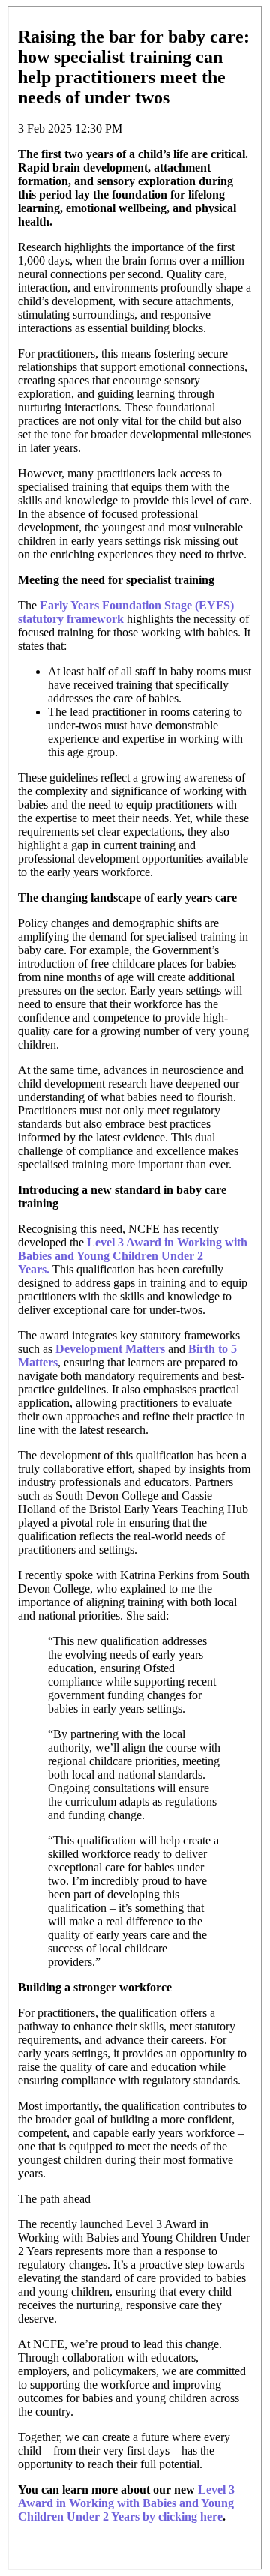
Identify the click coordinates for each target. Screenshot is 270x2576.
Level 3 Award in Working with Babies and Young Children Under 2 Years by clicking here (126, 2503)
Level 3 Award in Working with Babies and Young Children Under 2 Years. (133, 1256)
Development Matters (110, 1349)
